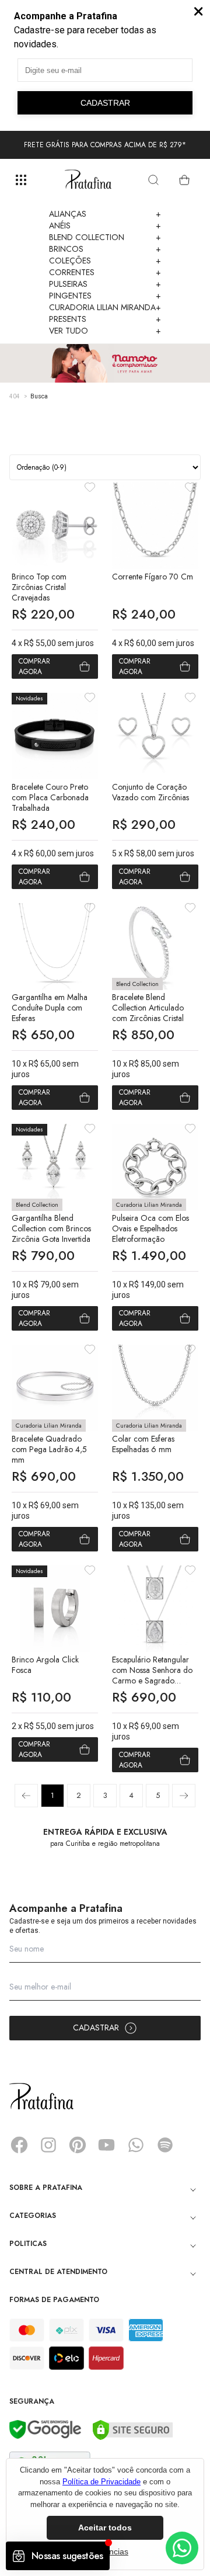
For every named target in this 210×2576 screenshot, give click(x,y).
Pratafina (88, 180)
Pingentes (105, 296)
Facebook (19, 2145)
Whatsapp (136, 2145)
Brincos (105, 249)
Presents (105, 319)
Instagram (48, 2145)
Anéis (105, 225)
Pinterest (78, 2145)
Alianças (105, 214)
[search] (153, 180)
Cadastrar (96, 2028)
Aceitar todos (105, 2528)
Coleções (105, 261)
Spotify (165, 2145)
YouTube (107, 2145)
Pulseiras (105, 284)
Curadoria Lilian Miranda (105, 307)
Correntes (105, 272)
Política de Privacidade (101, 2482)
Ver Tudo (105, 331)
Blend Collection (105, 237)
